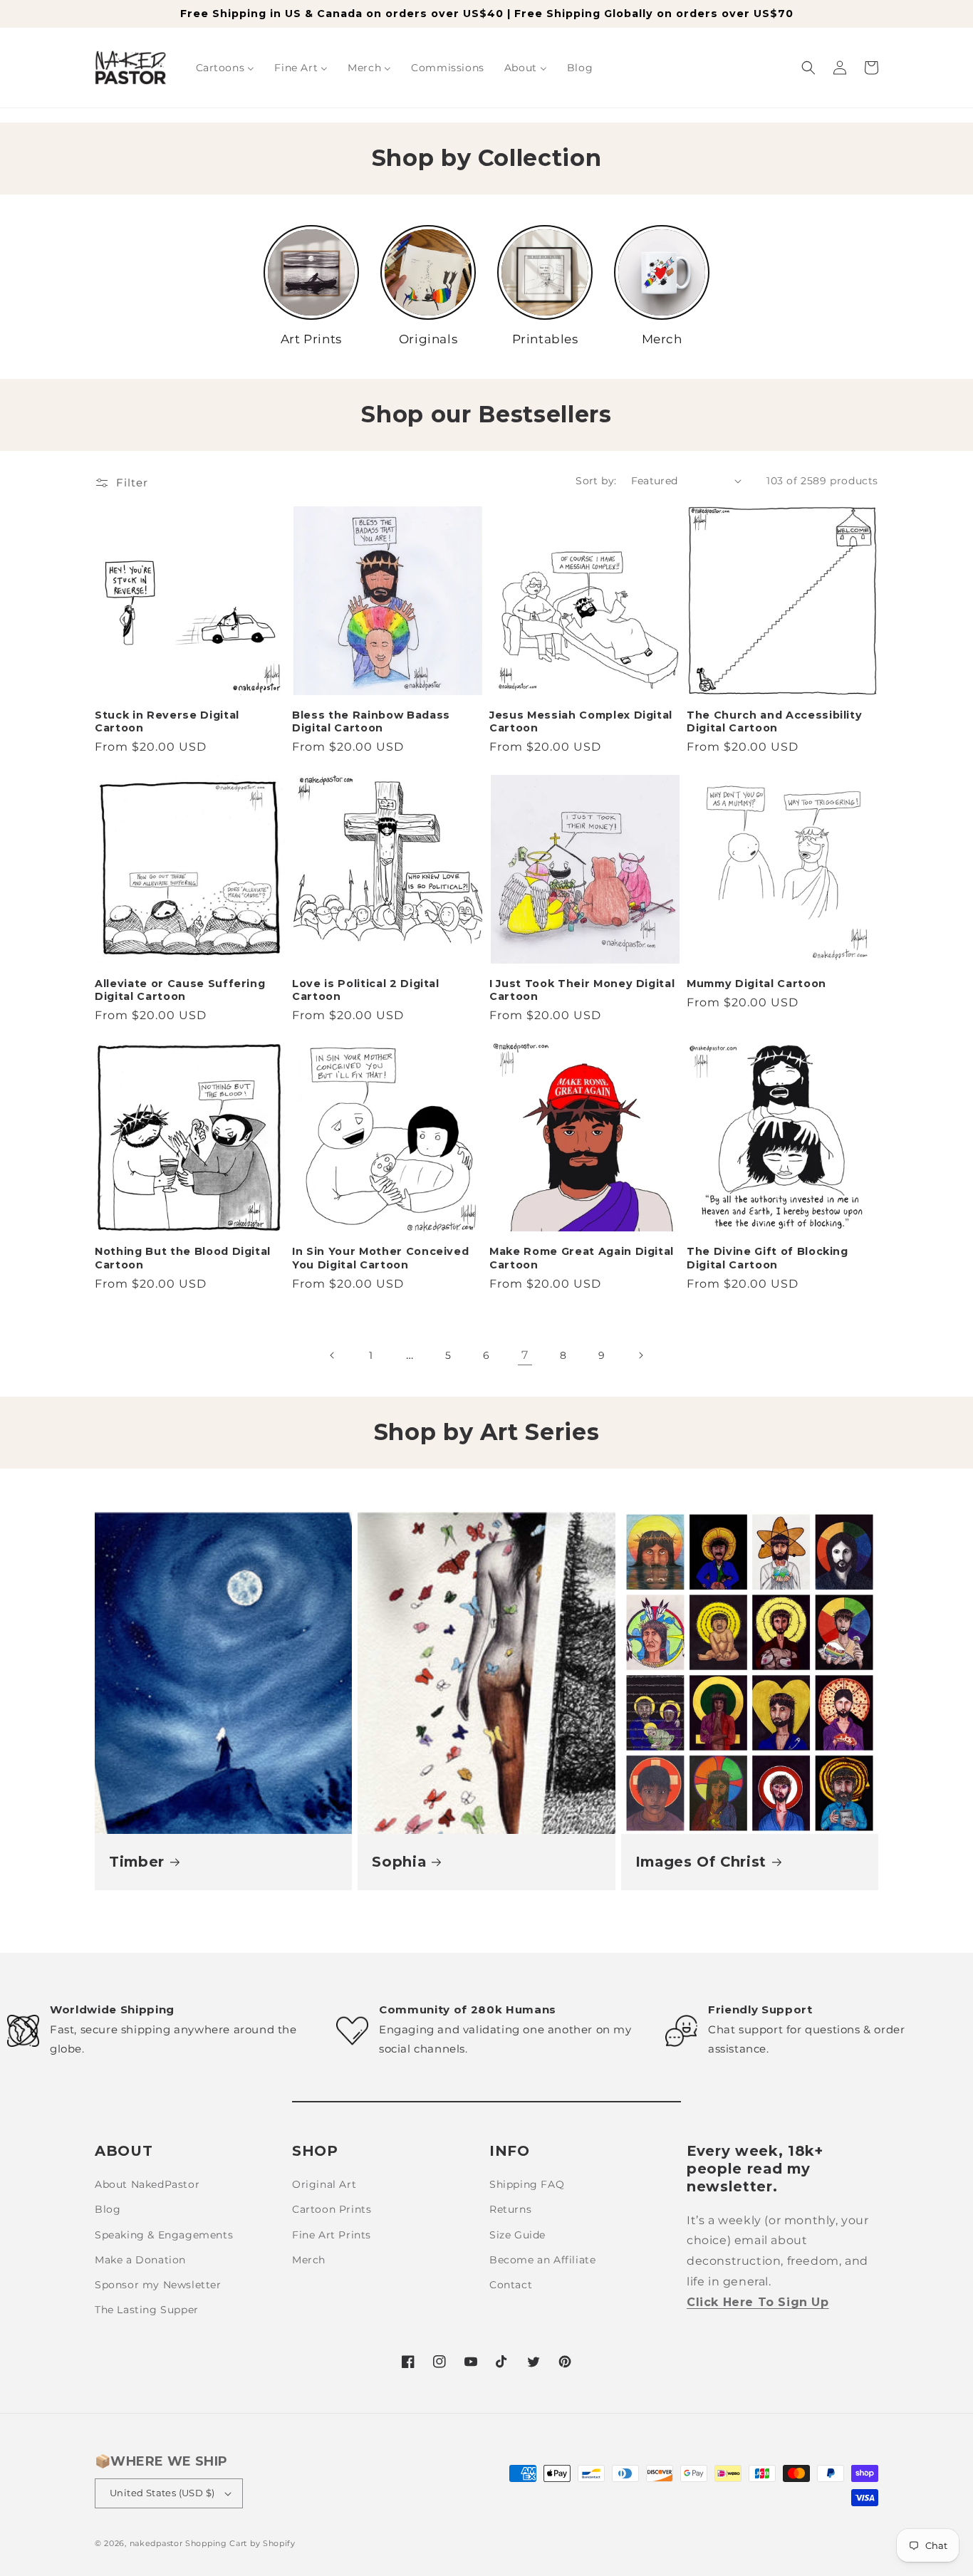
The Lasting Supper (147, 2310)
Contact (511, 2285)
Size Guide (517, 2235)
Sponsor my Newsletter (158, 2285)
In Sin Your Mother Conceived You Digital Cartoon (380, 1258)
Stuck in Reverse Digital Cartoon (167, 721)
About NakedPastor (147, 2184)
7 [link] (525, 1355)
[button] (808, 68)
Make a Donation (140, 2260)
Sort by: (596, 481)
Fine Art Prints (332, 2235)
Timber (137, 1862)
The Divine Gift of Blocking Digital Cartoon (768, 1258)
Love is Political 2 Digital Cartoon (366, 990)
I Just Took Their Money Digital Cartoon (582, 990)
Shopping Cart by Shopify (240, 2543)
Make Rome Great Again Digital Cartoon (582, 1258)
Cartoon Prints (332, 2209)
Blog (108, 2209)
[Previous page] (333, 1355)
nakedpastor (156, 2543)
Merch (309, 2260)
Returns (510, 2209)
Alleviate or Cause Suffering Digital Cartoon (180, 990)
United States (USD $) (162, 2493)
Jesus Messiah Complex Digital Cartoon (581, 721)
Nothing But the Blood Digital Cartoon (183, 1258)
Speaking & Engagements (164, 2235)
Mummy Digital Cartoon (756, 984)
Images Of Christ (701, 1862)
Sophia (399, 1862)
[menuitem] (225, 68)
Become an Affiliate (542, 2260)
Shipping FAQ (527, 2184)
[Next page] (640, 1355)
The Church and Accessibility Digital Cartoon (774, 721)
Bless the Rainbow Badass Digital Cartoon (371, 721)
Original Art (324, 2184)
